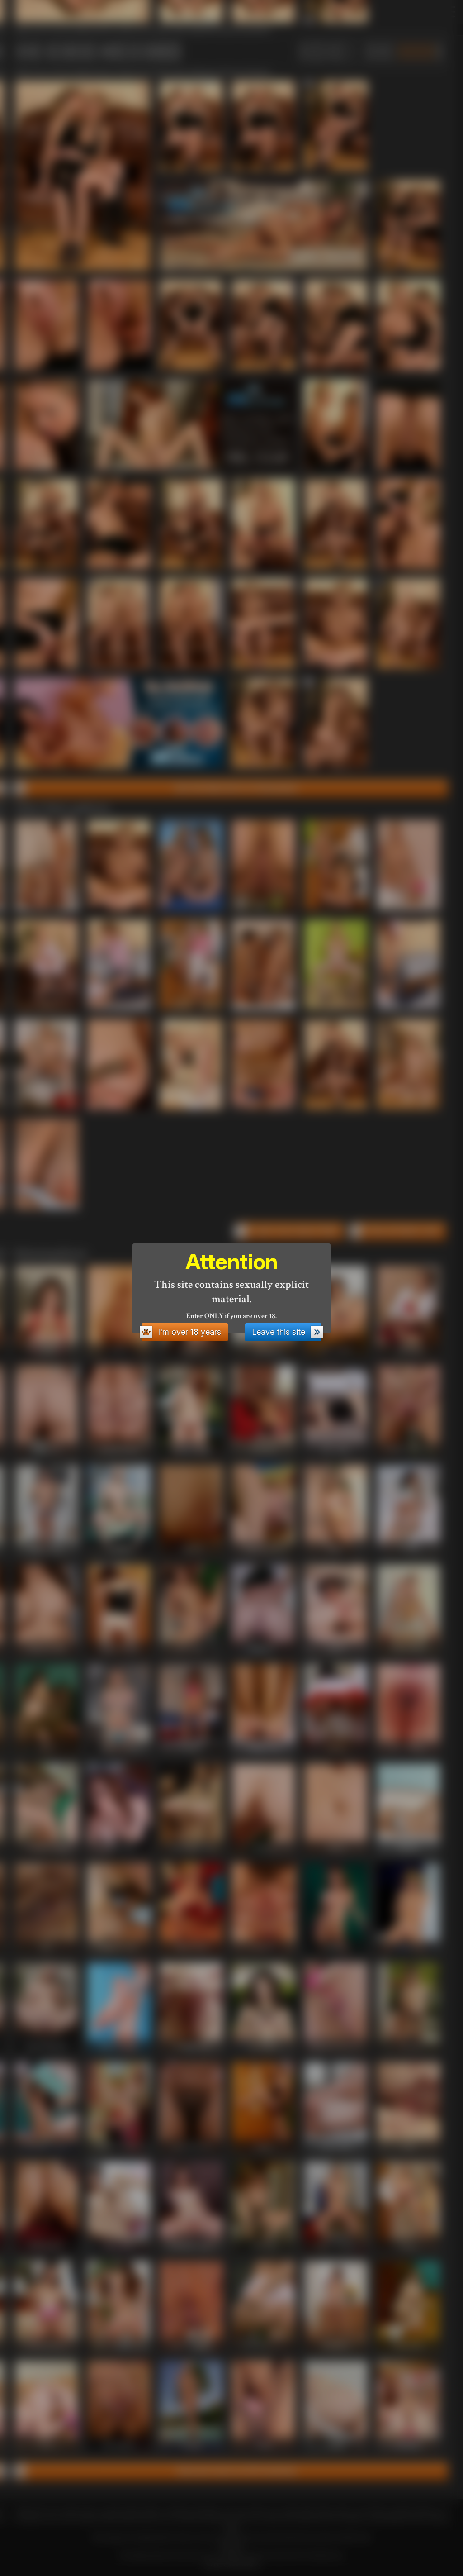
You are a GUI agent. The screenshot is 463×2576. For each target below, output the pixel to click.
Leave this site (279, 1332)
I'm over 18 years (189, 1332)
